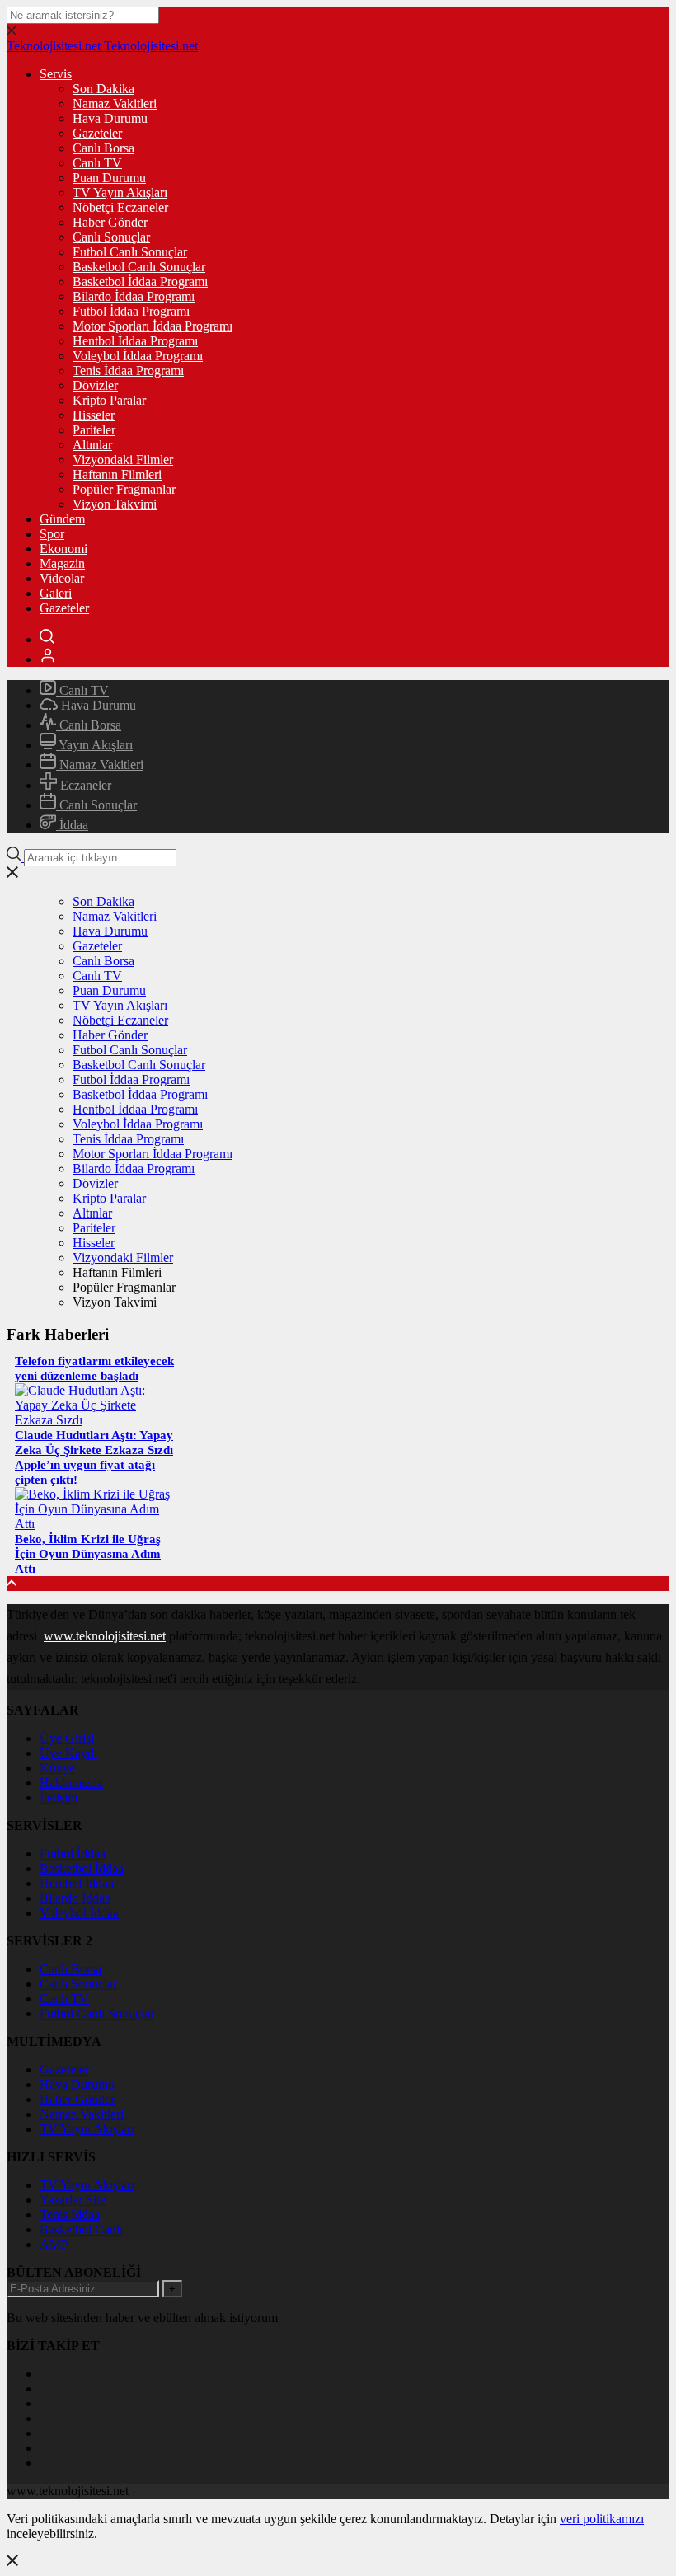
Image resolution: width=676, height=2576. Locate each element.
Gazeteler (97, 133)
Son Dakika (103, 89)
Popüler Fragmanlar (124, 489)
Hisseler (94, 415)
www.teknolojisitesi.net (105, 1636)
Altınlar (92, 445)
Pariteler (94, 430)
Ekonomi (63, 549)
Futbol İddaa (73, 1853)
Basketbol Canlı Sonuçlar (139, 267)
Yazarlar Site (73, 2200)
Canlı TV (97, 163)
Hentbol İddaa (77, 1883)
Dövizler (95, 385)
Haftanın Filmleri (117, 474)
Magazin (62, 563)
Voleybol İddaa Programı (138, 356)
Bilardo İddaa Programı (134, 296)
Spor (52, 534)
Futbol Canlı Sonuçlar (130, 252)
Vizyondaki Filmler (123, 460)
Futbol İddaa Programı (131, 311)
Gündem (62, 519)
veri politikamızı (602, 2519)
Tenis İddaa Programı (128, 371)
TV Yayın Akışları (120, 192)
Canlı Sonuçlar (111, 237)
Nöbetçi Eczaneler (120, 207)
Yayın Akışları (94, 745)
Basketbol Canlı (81, 2229)
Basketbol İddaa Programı (140, 282)
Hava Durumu (110, 118)
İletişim (59, 1797)
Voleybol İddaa (79, 1913)
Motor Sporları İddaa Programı (153, 326)
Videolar (62, 578)
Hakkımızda (71, 1783)
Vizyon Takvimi (115, 504)
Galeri (56, 593)
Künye (57, 1768)
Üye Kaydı (68, 1753)
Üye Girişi (67, 1738)
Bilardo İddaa (75, 1898)
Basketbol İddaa (82, 1868)
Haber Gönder (110, 222)
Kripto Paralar (109, 400)
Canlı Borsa (103, 148)
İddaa (72, 825)
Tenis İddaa (70, 2215)
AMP (54, 2244)
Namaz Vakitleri (115, 103)
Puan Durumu (109, 178)
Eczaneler (84, 785)
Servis (56, 74)
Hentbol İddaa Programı (135, 341)
